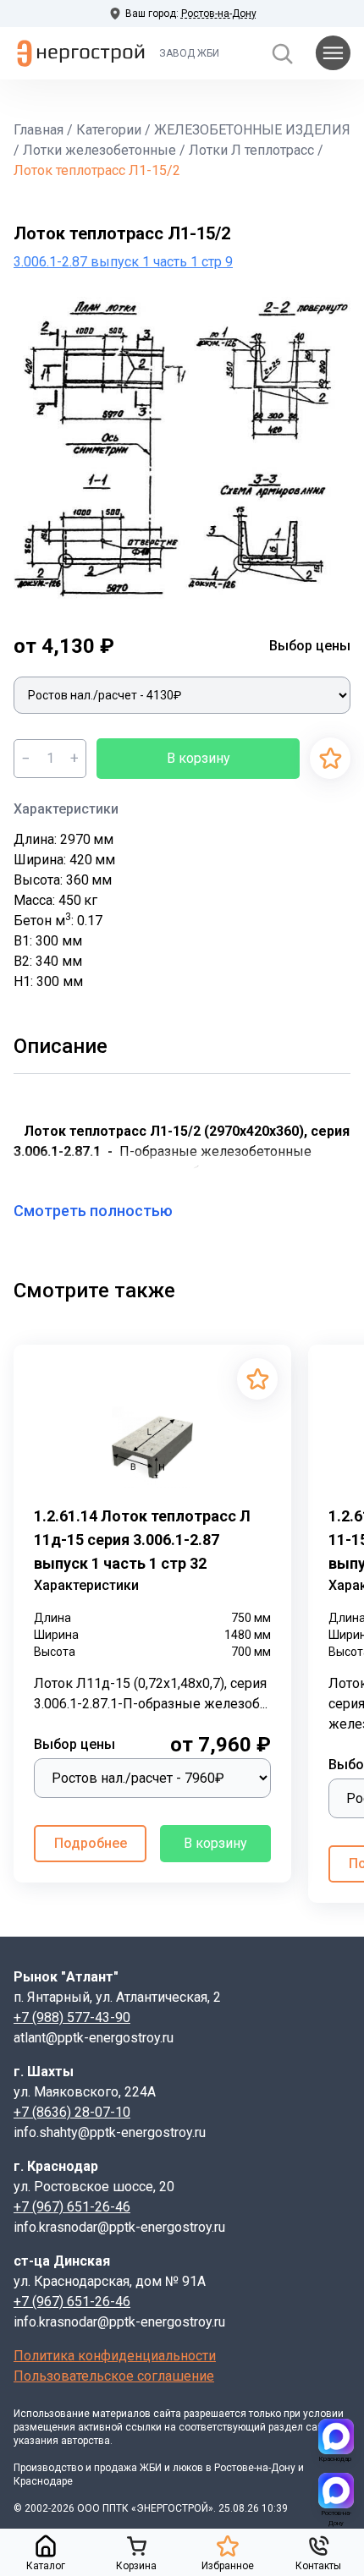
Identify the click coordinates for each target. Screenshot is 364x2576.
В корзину (199, 758)
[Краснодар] (336, 2436)
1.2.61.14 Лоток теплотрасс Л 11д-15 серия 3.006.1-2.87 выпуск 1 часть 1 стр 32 (142, 1540)
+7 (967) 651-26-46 (72, 2207)
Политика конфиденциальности (115, 2356)
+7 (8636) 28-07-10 (72, 2112)
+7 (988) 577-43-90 (72, 2017)
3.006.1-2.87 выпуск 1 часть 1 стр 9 (123, 262)
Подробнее (91, 1843)
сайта (167, 2414)
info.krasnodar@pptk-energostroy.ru (119, 2227)
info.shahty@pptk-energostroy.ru (110, 2132)
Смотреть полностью (93, 1211)
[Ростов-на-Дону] (336, 2491)
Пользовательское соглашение (114, 2376)
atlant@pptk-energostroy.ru (94, 2038)
